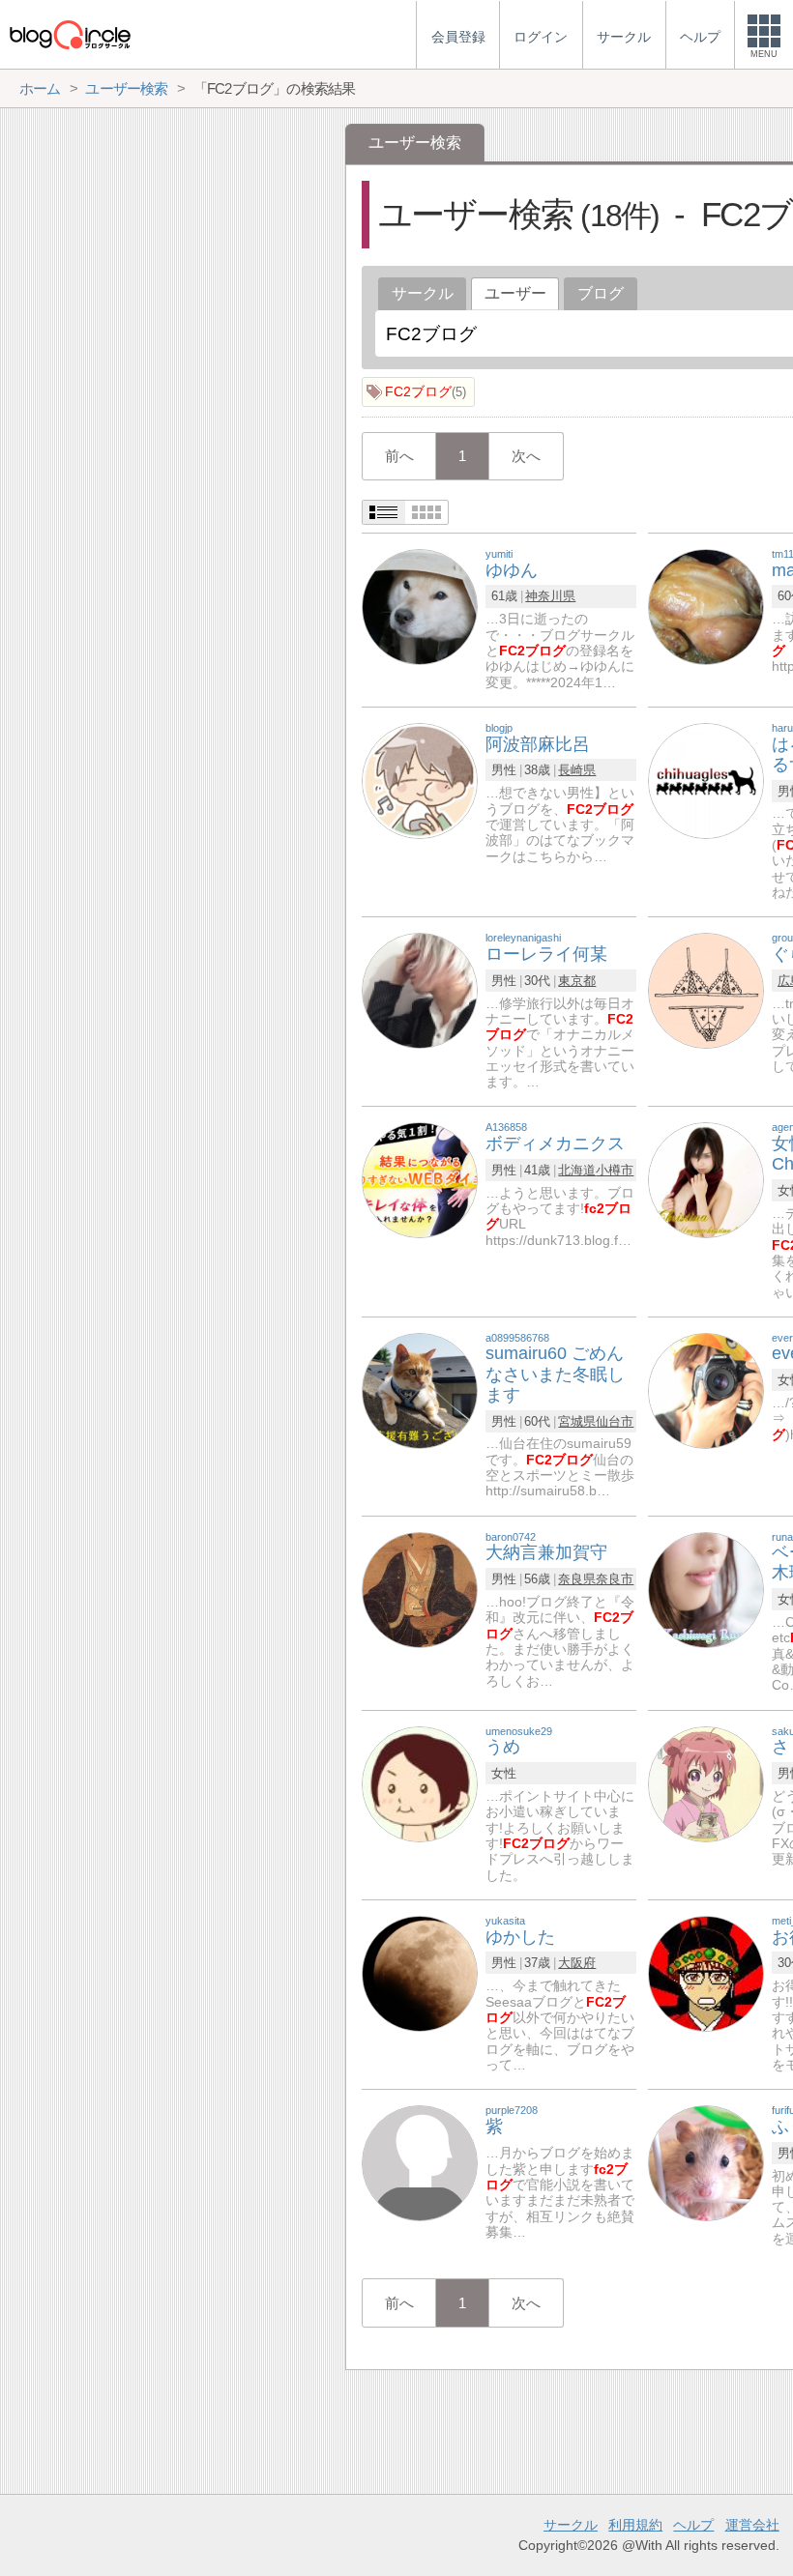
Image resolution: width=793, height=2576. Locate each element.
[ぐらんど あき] (706, 989)
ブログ (601, 293)
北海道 (577, 1170)
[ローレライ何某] (420, 989)
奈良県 (577, 1579)
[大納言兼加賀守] (420, 1589)
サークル (423, 293)
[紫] (420, 2162)
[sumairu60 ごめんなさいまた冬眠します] (420, 1389)
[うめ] (420, 1783)
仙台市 (615, 1421)
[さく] (706, 1783)
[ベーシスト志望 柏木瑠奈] (706, 1589)
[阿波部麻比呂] (420, 780)
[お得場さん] (706, 1972)
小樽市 (615, 1170)
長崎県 (577, 770)
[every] (706, 1389)
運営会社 (752, 2525)
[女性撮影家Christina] (706, 1180)
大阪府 (577, 1963)
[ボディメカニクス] (420, 1180)
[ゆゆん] (420, 606)
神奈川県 (550, 596)
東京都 (577, 981)
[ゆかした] (420, 1972)
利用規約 (635, 2525)
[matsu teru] (706, 606)
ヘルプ (693, 2525)
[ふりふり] (706, 2162)
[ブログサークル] (70, 34)
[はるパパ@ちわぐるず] (706, 780)
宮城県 (577, 1421)
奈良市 (615, 1579)
